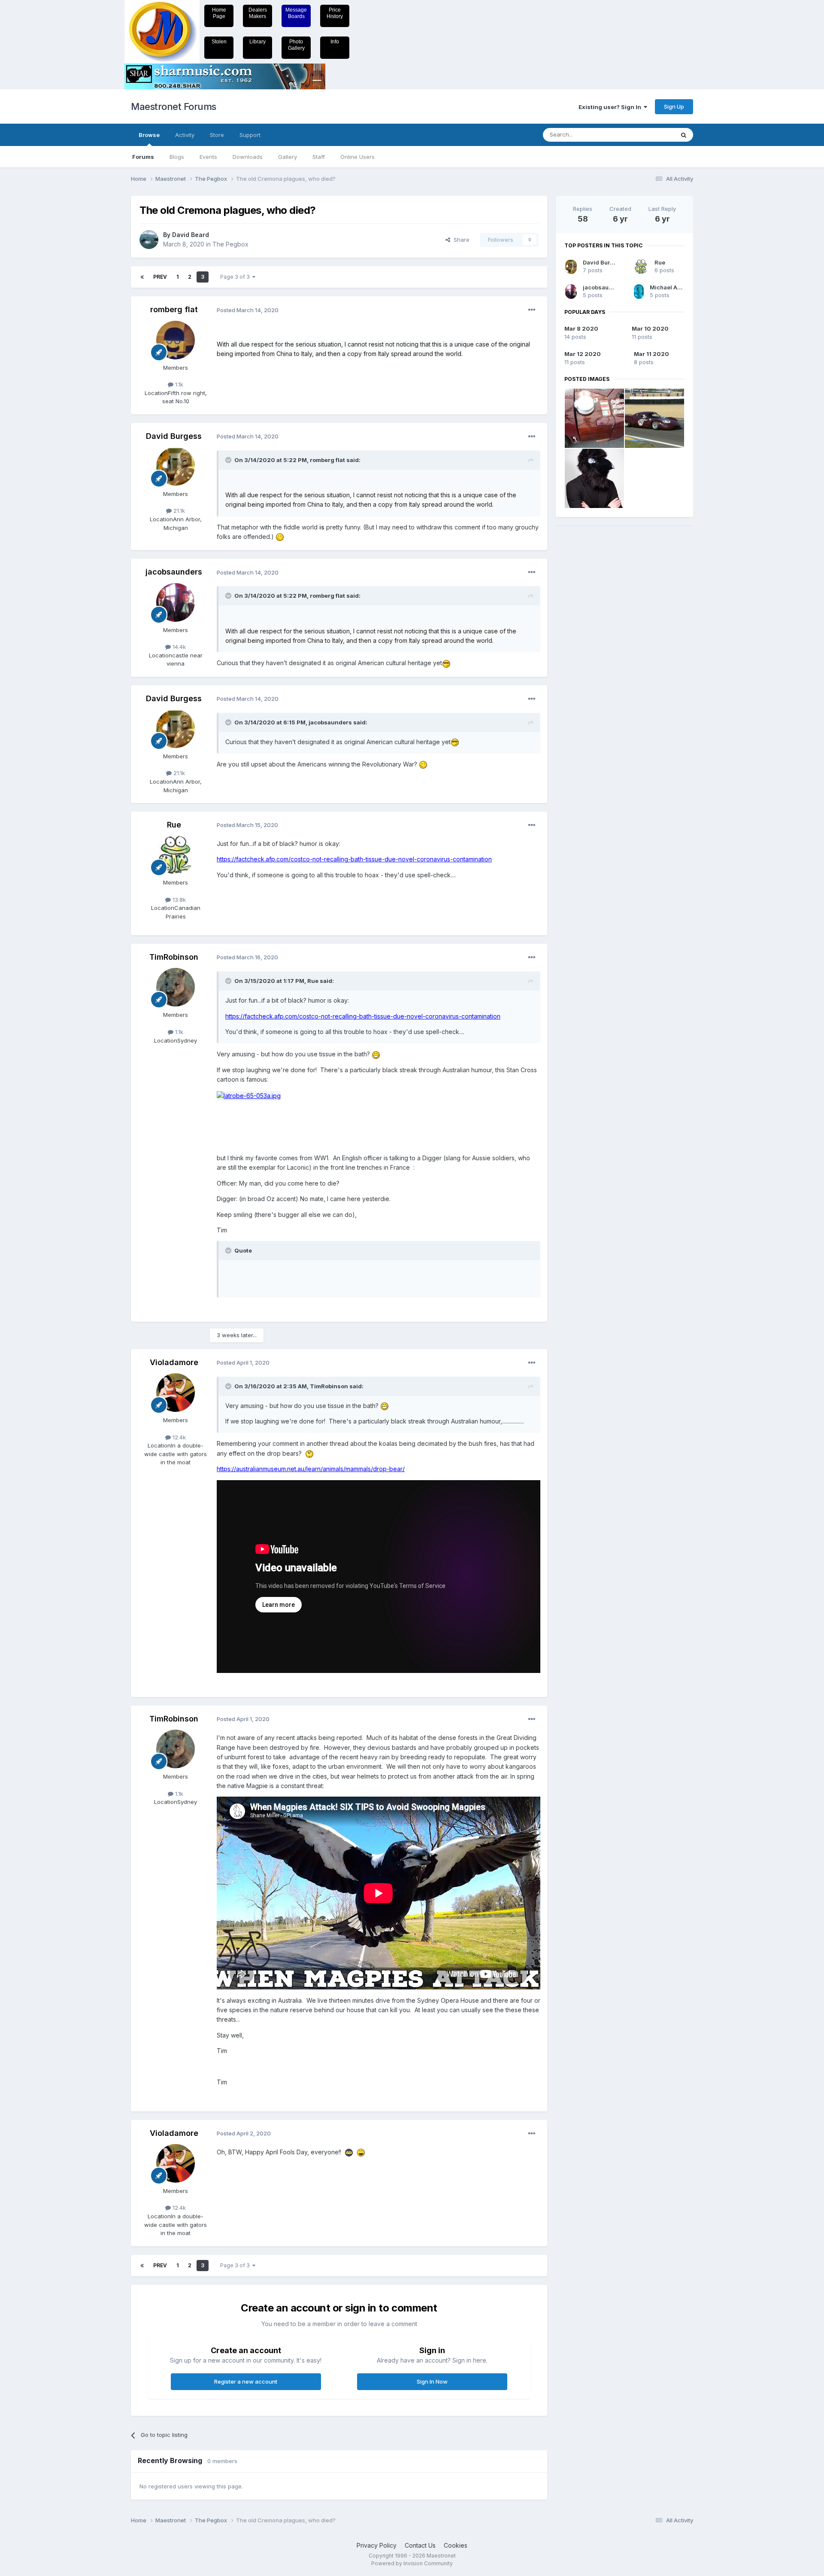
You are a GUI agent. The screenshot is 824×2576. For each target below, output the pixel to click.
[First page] (142, 277)
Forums (143, 157)
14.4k (178, 647)
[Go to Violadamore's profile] (176, 1393)
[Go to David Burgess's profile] (176, 466)
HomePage (219, 13)
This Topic (649, 135)
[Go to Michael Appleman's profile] (639, 292)
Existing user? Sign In (611, 107)
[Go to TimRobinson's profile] (176, 987)
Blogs (177, 157)
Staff (319, 157)
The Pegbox (230, 244)
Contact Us (420, 2545)
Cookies (456, 2545)
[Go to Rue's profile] (176, 855)
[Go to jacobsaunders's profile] (176, 602)
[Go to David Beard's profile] (149, 240)
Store (217, 135)
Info (335, 42)
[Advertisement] (590, 663)
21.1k (178, 511)
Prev (160, 277)
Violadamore (174, 1362)
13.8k (178, 900)
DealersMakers (258, 13)
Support (250, 135)
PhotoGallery (296, 45)
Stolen (219, 42)
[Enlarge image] (249, 1095)
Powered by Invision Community (412, 2563)
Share (460, 240)
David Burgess (174, 436)
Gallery (288, 157)
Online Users (357, 157)
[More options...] (532, 310)
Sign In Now (432, 2381)
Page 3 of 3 (236, 277)
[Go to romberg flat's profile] (176, 340)
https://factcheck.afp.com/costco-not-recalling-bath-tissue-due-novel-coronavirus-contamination (354, 859)
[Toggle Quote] (229, 460)
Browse (149, 135)
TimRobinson (174, 957)
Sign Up (674, 106)
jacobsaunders (174, 572)
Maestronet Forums (174, 106)
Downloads (248, 157)
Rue (174, 825)
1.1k (178, 384)
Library (257, 42)
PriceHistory (335, 13)
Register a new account (246, 2381)
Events (208, 157)
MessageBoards (296, 13)
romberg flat (174, 309)
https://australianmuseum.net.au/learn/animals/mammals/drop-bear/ (311, 1469)
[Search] (684, 135)
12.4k (178, 1437)
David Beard (191, 235)
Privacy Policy (377, 2545)
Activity (185, 135)
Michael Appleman (676, 287)
